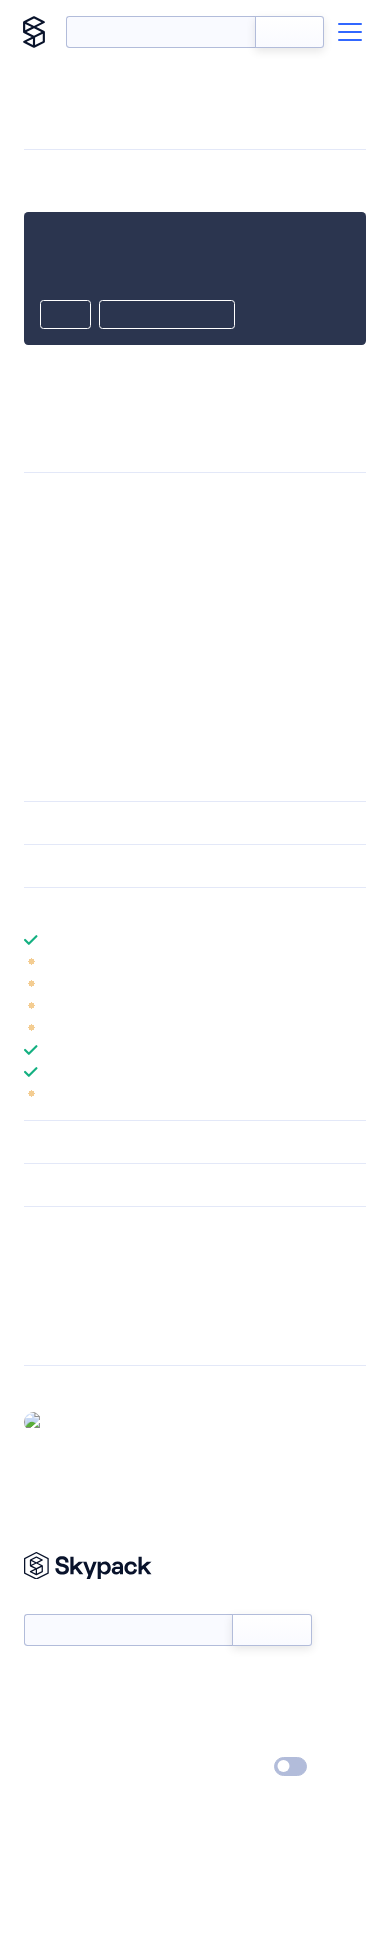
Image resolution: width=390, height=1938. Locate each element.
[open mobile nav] (350, 32)
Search (289, 32)
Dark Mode (230, 1766)
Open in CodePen (167, 316)
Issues (43, 1310)
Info (353, 962)
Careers (48, 1739)
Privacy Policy (65, 1768)
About (43, 1710)
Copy (65, 316)
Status (218, 1681)
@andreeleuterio (104, 1421)
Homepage (58, 1284)
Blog (212, 1710)
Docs (39, 1681)
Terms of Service (250, 1739)
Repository (57, 1336)
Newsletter (57, 1602)
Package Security (76, 1258)
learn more (167, 909)
